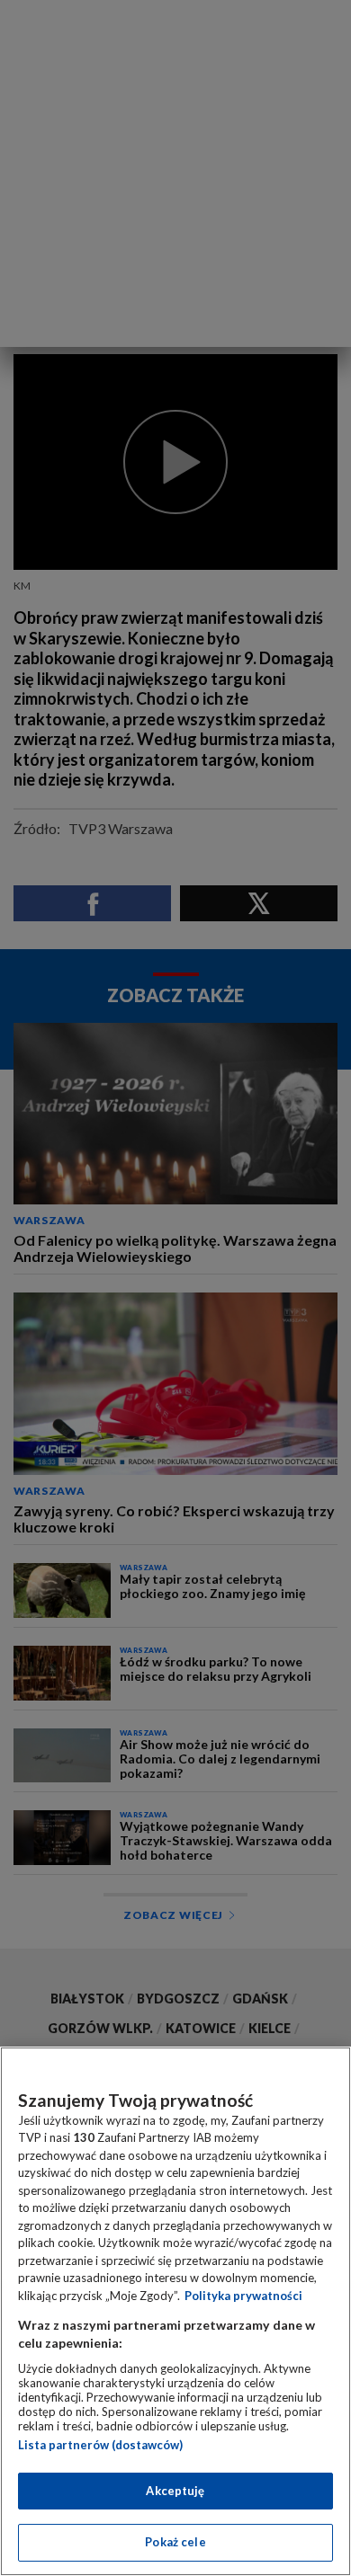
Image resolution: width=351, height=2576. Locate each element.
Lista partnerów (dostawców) (100, 2445)
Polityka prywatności (243, 2296)
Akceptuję (175, 2491)
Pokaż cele (175, 2542)
